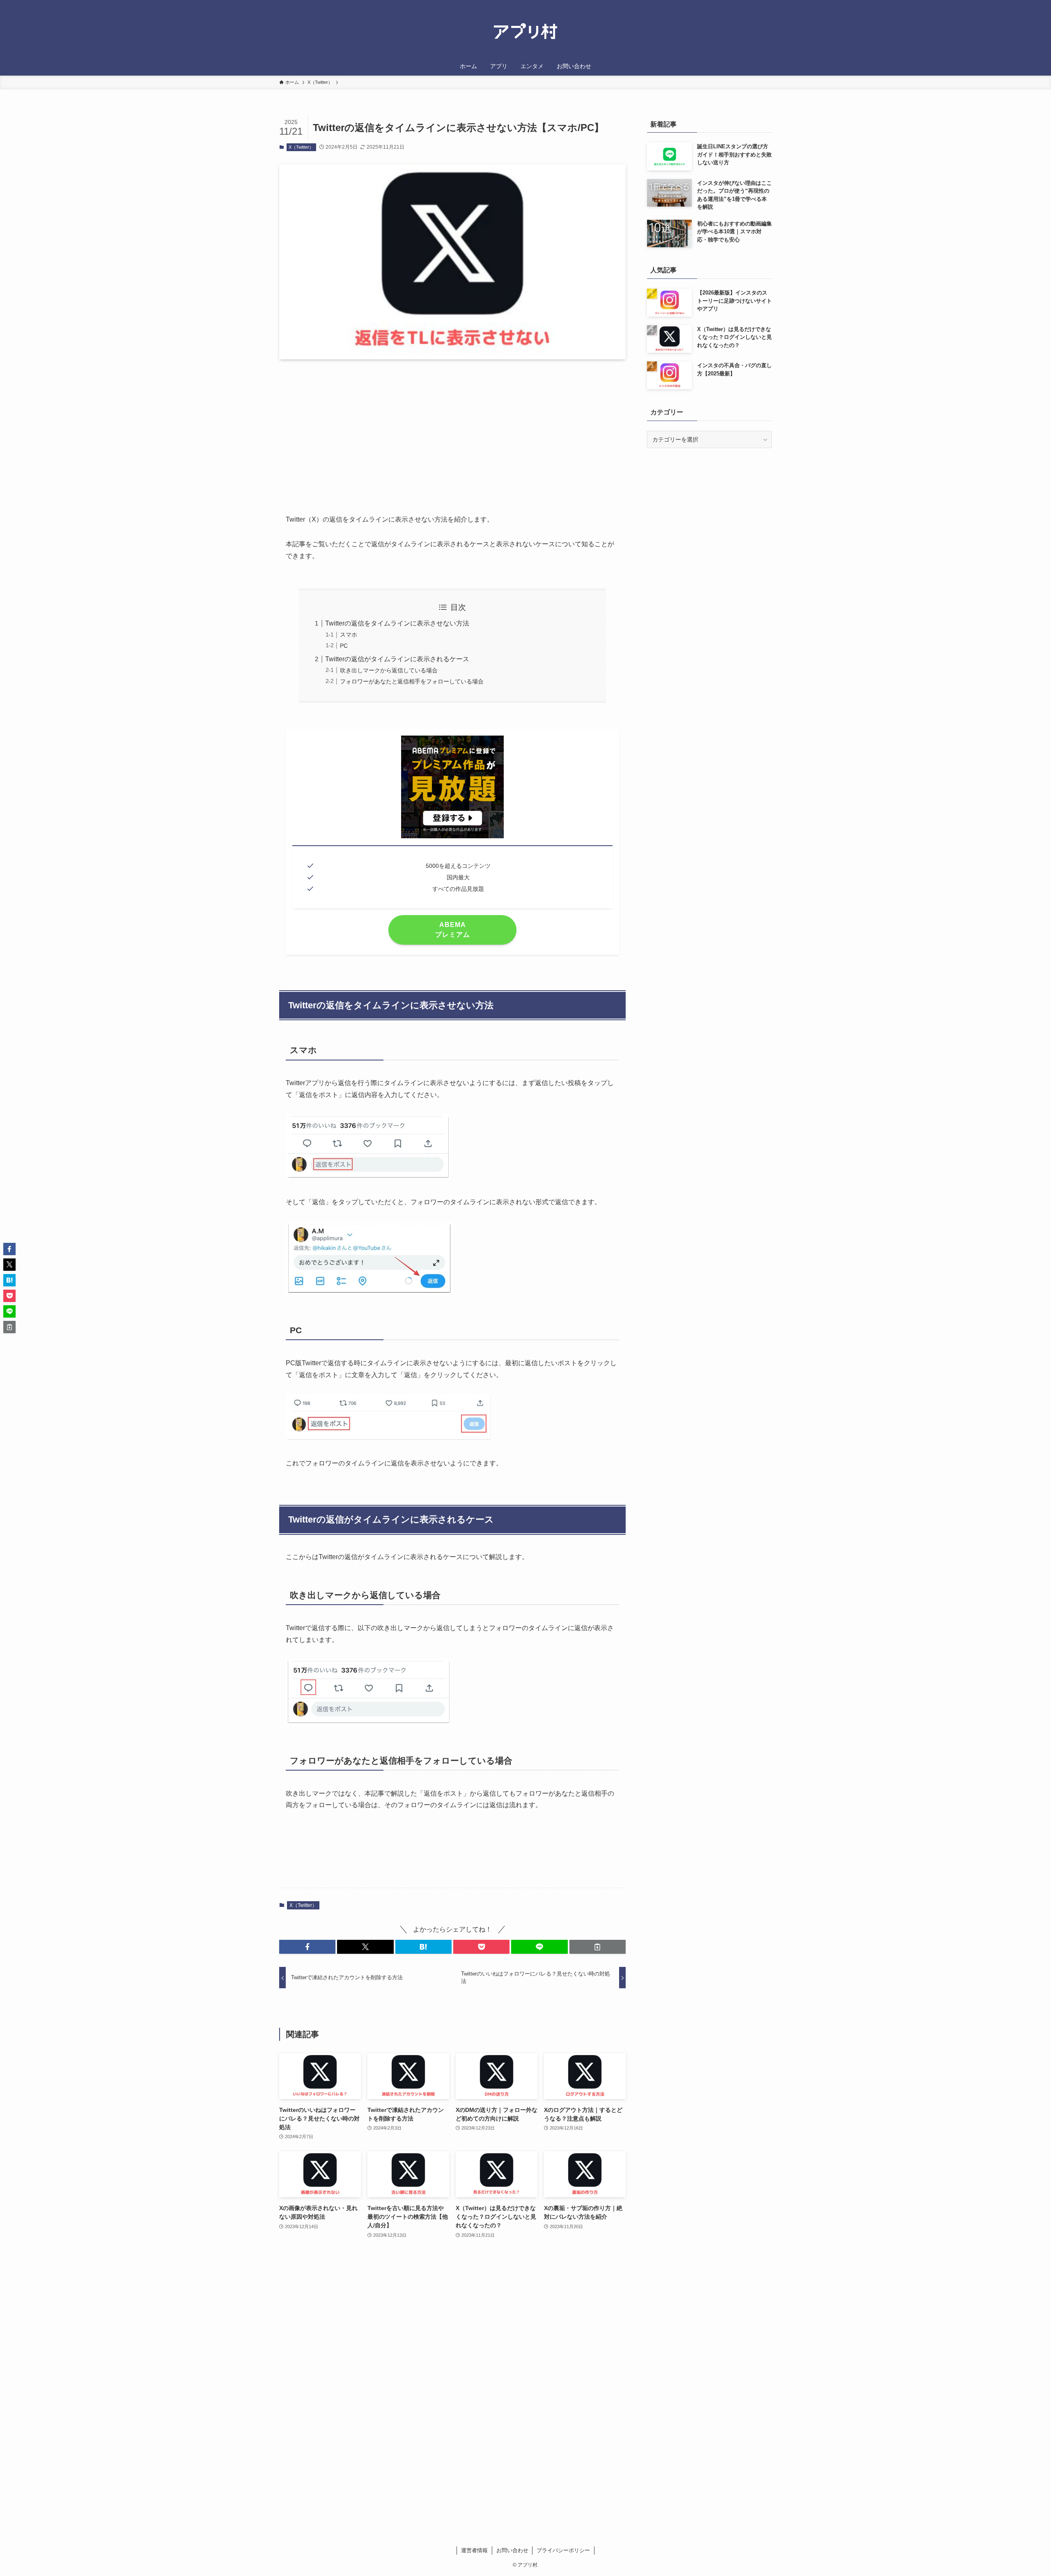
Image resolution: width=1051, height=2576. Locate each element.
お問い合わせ (512, 2550)
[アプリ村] (525, 32)
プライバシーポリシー (563, 2550)
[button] (307, 1947)
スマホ (349, 635)
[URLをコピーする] (598, 1947)
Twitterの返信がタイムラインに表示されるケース (397, 659)
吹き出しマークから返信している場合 (389, 670)
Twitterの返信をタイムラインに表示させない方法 (397, 623)
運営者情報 (474, 2550)
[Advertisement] (452, 430)
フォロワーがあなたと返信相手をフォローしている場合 (412, 681)
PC (344, 646)
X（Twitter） (301, 147)
